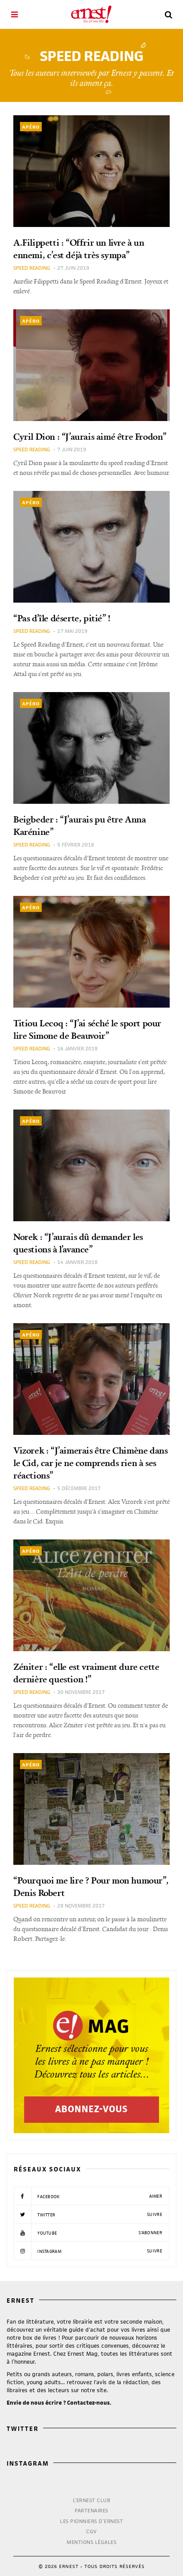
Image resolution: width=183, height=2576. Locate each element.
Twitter (99, 2215)
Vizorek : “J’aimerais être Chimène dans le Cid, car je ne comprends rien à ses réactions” (90, 1462)
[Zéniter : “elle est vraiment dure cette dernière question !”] (91, 1595)
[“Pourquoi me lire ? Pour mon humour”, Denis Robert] (91, 1809)
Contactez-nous (88, 2403)
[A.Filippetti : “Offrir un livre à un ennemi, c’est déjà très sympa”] (91, 171)
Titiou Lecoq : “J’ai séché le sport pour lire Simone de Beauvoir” (87, 1029)
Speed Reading (32, 268)
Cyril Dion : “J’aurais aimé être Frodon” (90, 436)
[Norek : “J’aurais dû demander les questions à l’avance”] (91, 1165)
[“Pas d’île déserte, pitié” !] (91, 547)
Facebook (99, 2196)
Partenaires (91, 2510)
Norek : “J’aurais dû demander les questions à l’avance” (78, 1243)
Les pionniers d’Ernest (91, 2521)
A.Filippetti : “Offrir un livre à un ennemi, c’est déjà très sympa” (79, 248)
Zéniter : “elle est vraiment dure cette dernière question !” (86, 1673)
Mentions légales (91, 2542)
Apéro (31, 127)
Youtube (99, 2233)
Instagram (99, 2251)
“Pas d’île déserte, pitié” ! (62, 618)
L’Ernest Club (92, 2500)
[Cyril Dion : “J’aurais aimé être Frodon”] (91, 365)
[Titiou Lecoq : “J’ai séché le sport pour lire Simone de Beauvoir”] (91, 952)
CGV (91, 2531)
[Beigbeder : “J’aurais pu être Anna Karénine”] (91, 748)
